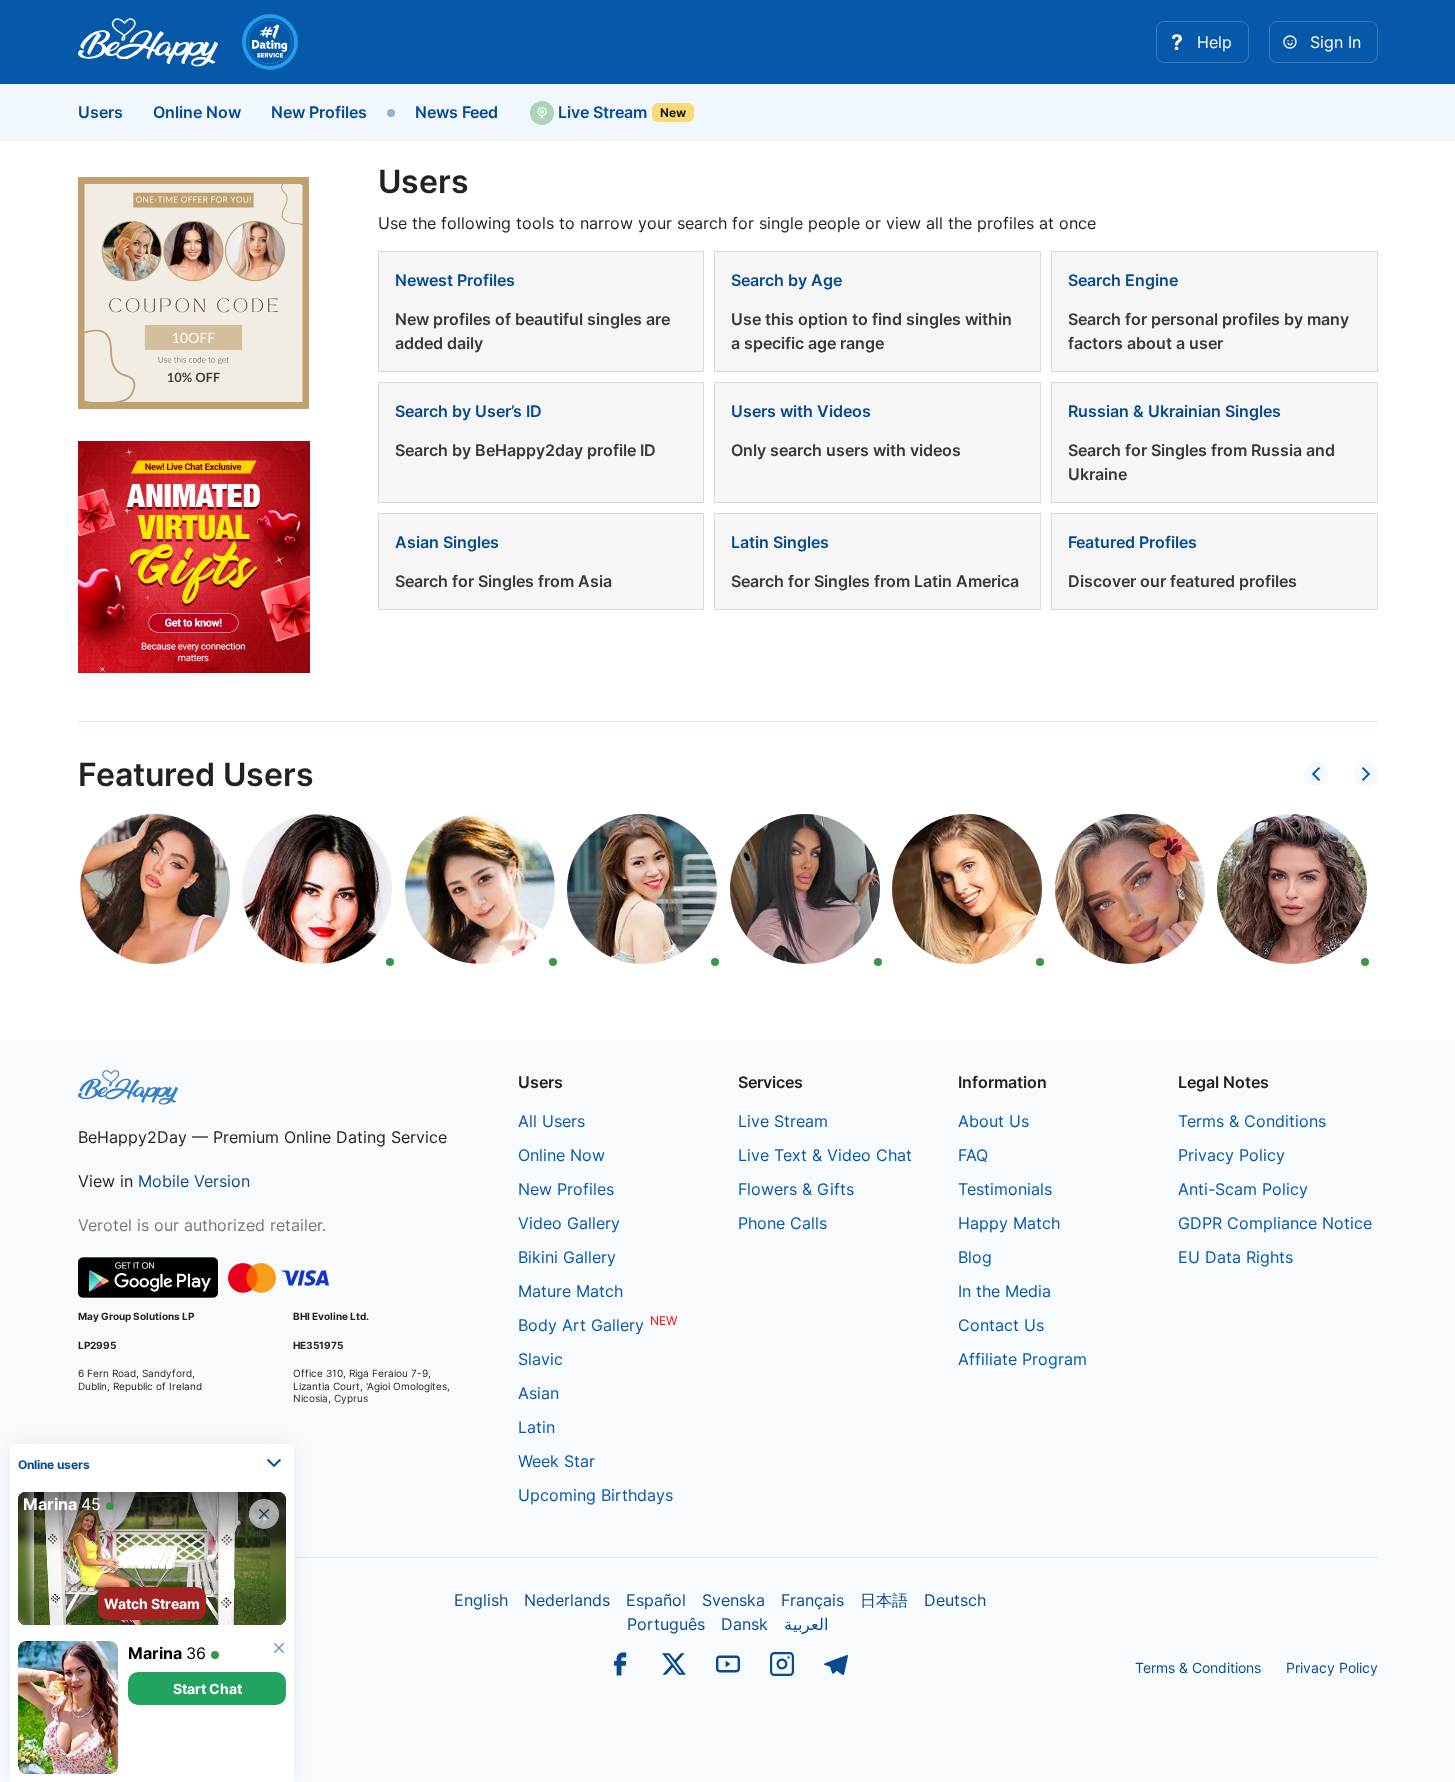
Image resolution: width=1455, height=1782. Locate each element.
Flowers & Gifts (796, 1189)
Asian (538, 1393)
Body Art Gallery (581, 1325)
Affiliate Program (1022, 1359)
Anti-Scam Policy (1243, 1189)
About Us (993, 1121)
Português (666, 1624)
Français (812, 1600)
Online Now (197, 112)
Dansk (744, 1624)
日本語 (884, 1600)
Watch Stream (152, 1603)
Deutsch (955, 1600)
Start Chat (207, 1688)
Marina (155, 1653)
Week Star (556, 1461)
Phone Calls (782, 1223)
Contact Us (1001, 1325)
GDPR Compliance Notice (1275, 1223)
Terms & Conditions (1252, 1121)
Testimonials (1005, 1189)
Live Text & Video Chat (825, 1155)
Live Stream (600, 112)
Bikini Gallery (567, 1257)
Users (100, 112)
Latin (536, 1427)
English (481, 1600)
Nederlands (567, 1600)
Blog (975, 1257)
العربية (806, 1624)
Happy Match (1009, 1223)
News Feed (456, 112)
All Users (551, 1121)
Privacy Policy (1231, 1155)
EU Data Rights (1235, 1257)
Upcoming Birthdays (595, 1495)
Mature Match (570, 1291)
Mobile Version (194, 1181)
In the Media (1004, 1291)
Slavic (540, 1359)
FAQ (973, 1155)
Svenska (733, 1600)
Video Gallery (569, 1223)
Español (656, 1600)
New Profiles (319, 112)
